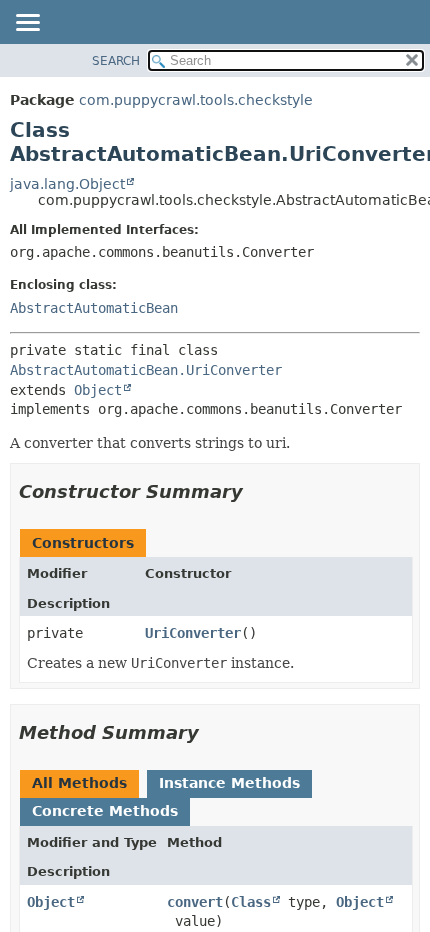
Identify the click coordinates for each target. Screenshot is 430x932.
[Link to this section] (257, 491)
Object (98, 390)
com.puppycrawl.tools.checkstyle (196, 100)
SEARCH (116, 61)
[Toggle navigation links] (27, 24)
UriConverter (193, 633)
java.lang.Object (67, 184)
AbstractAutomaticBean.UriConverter (146, 370)
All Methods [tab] (79, 783)
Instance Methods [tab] (229, 783)
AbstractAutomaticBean (94, 308)
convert (195, 902)
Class (251, 902)
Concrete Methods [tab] (105, 811)
